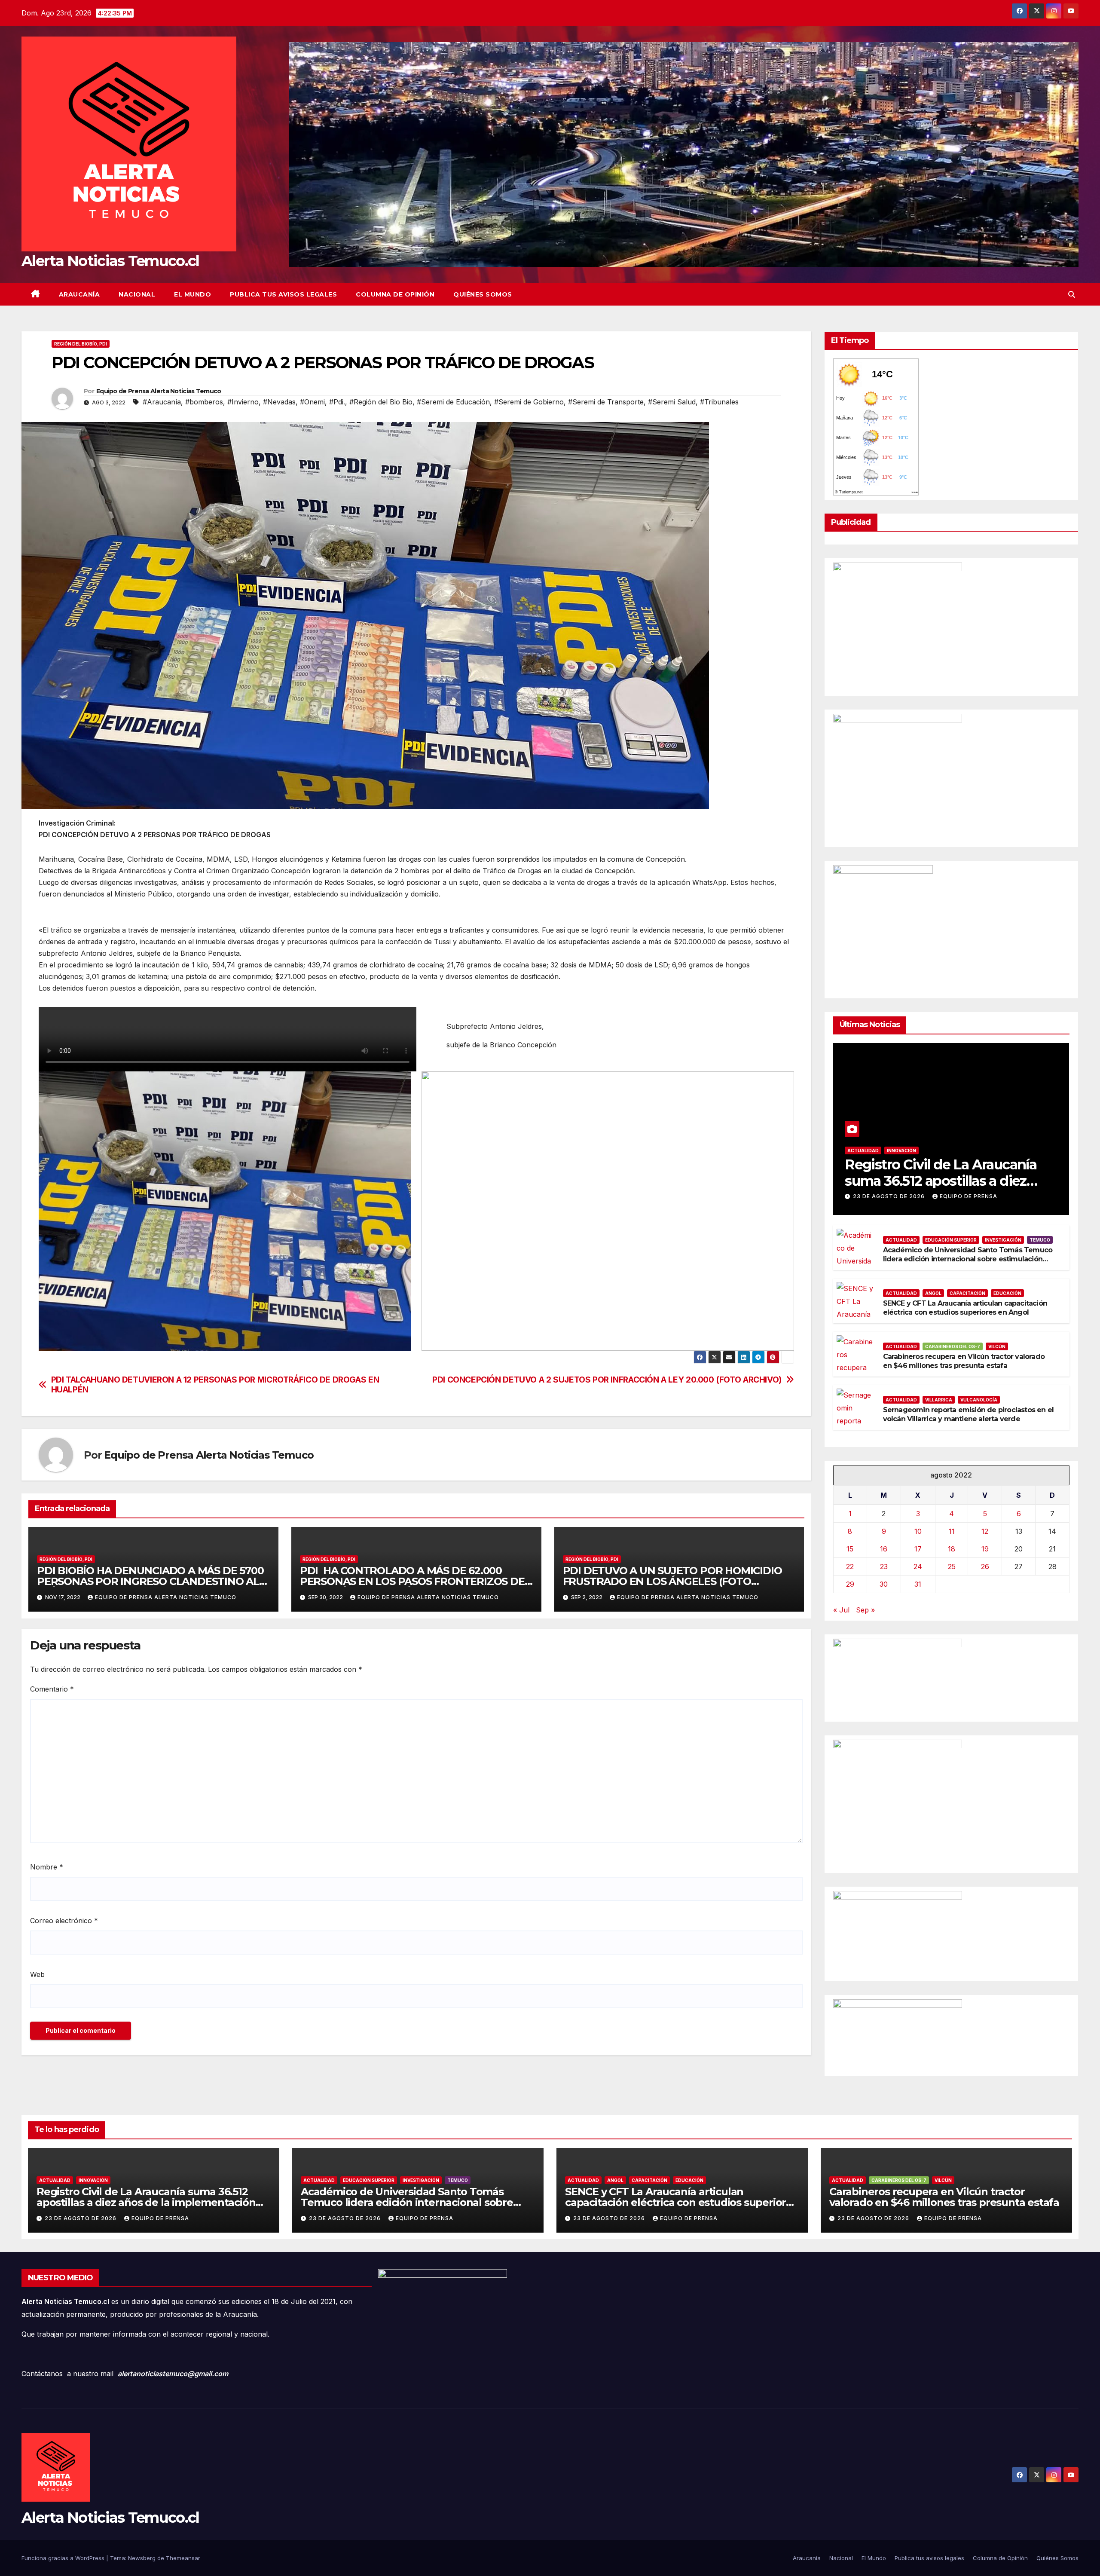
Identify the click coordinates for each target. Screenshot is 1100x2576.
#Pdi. (337, 402)
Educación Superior (951, 1240)
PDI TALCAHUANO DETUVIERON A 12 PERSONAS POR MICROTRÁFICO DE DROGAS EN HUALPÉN (215, 1385)
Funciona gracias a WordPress (64, 2558)
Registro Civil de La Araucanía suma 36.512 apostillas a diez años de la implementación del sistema (146, 2202)
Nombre (47, 1867)
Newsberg (142, 2558)
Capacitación (967, 1293)
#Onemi (312, 402)
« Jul (841, 1610)
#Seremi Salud (672, 402)
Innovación (901, 1150)
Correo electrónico (64, 1921)
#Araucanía (162, 402)
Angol (933, 1293)
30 (884, 1584)
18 (952, 1549)
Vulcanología (979, 1400)
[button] (1072, 294)
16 (884, 1549)
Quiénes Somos (483, 294)
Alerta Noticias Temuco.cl (110, 261)
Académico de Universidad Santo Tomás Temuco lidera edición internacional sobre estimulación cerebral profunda (968, 1259)
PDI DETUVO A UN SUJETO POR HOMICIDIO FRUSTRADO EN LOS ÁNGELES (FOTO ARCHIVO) (672, 1581)
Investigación (1003, 1240)
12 (985, 1531)
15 (850, 1549)
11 (952, 1531)
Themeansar (183, 2558)
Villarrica (939, 1400)
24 (918, 1566)
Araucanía (79, 294)
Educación (1007, 1293)
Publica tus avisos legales (283, 294)
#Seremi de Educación (453, 402)
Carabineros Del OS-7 (953, 1346)
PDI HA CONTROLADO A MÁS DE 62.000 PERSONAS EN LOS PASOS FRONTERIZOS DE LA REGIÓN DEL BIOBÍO (412, 1581)
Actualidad (863, 1150)
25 (952, 1566)
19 (985, 1549)
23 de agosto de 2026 (890, 1196)
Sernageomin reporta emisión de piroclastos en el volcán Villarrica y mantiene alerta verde (969, 1414)
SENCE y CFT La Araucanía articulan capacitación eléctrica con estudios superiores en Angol (965, 1308)
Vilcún (997, 1346)
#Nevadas (279, 402)
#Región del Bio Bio (381, 402)
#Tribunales (719, 402)
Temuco (1040, 1240)
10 (918, 1531)
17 (918, 1549)
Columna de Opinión (395, 294)
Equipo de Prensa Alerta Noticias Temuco (159, 391)
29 (850, 1584)
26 (985, 1566)
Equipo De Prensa (969, 1196)
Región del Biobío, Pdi (81, 344)
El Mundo (192, 294)
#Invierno (243, 402)
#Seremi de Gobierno (529, 402)
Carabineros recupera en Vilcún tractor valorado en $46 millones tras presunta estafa (964, 1361)
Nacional (137, 294)
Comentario (52, 1689)
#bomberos (204, 402)
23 (884, 1566)
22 (850, 1566)
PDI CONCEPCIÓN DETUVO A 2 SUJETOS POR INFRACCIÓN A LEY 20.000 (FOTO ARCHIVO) (607, 1380)
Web (37, 1974)
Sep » (865, 1610)
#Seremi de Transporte (606, 402)
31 (918, 1584)
